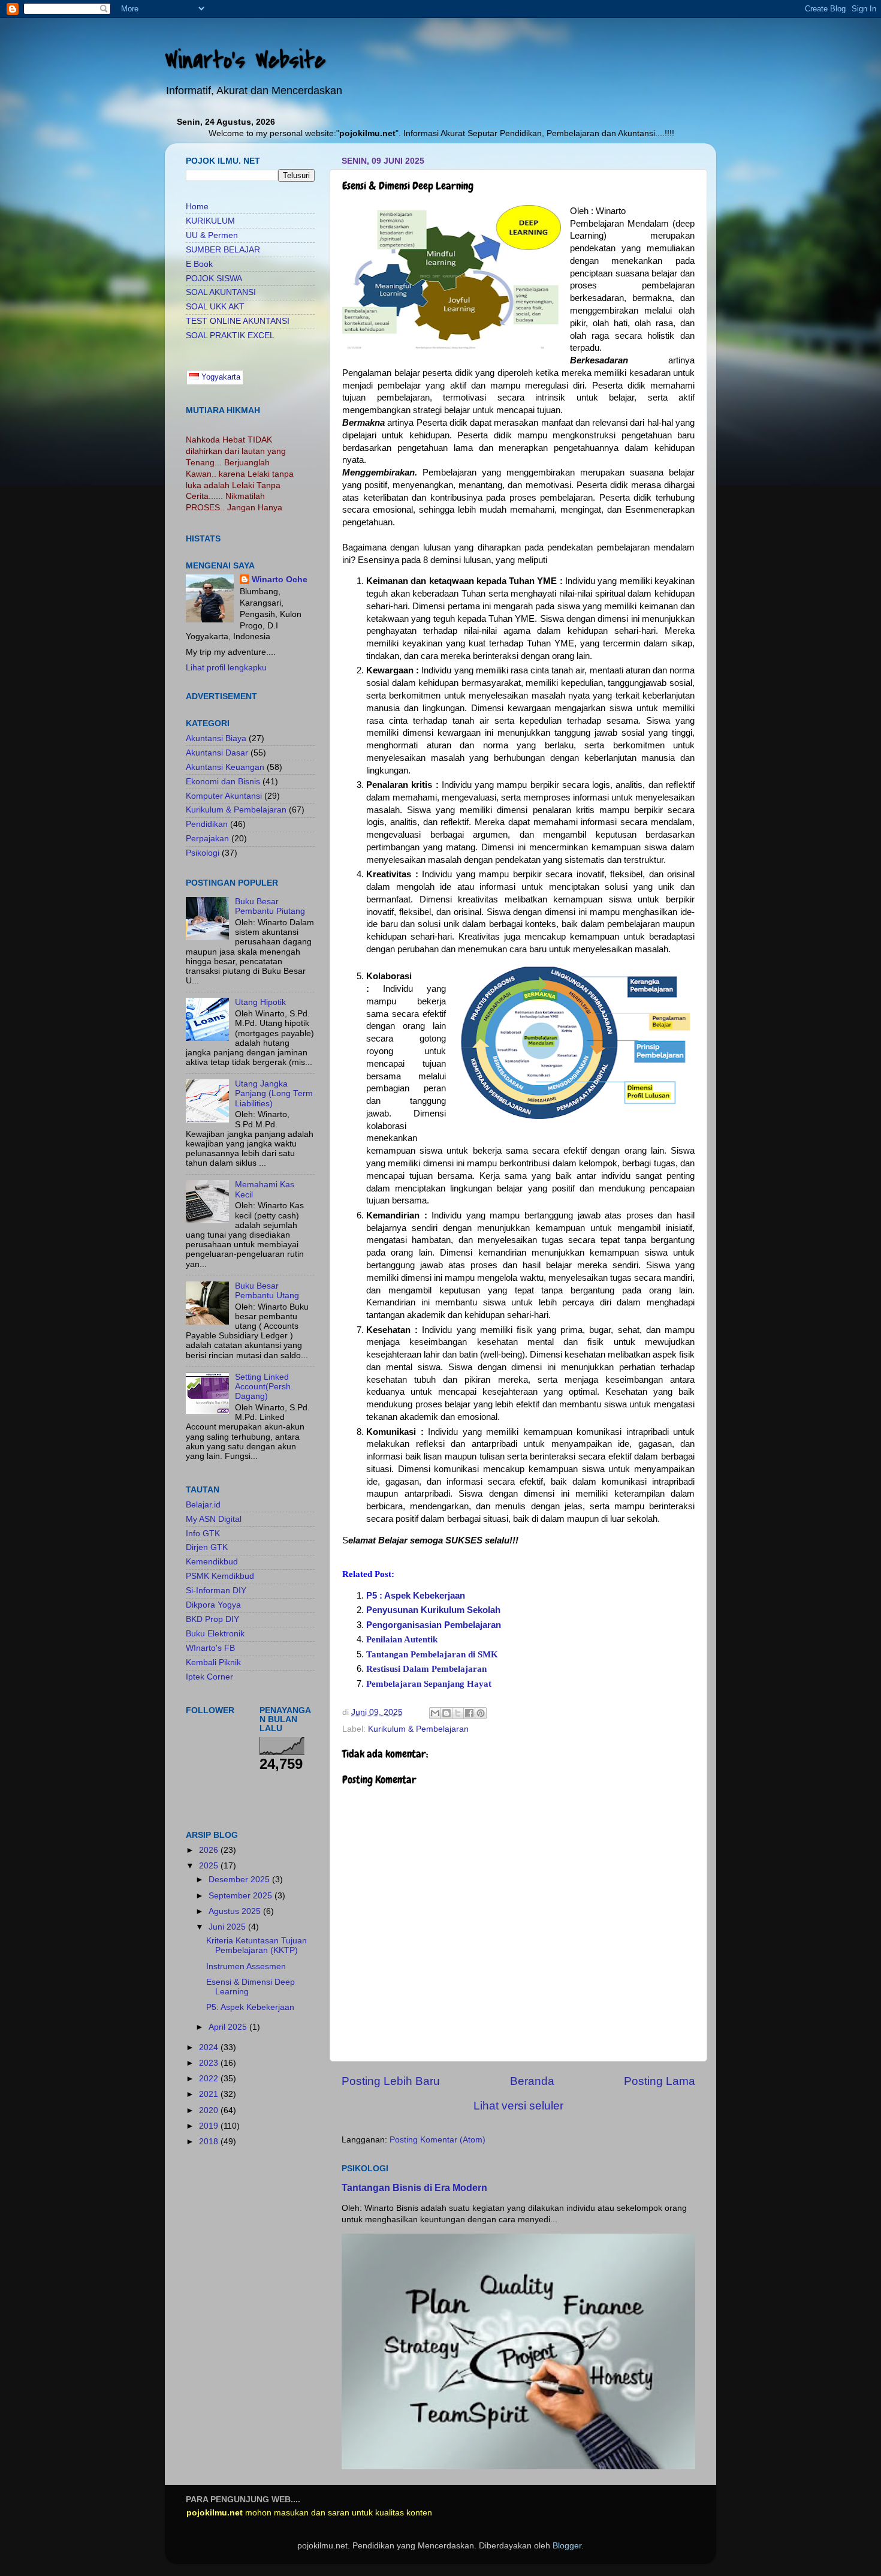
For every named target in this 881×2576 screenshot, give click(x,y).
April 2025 (229, 2027)
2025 (210, 1866)
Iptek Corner (209, 1677)
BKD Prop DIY (212, 1619)
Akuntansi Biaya (216, 738)
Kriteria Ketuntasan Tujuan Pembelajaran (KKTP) (257, 1945)
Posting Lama (660, 2081)
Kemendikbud (212, 1562)
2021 (210, 2094)
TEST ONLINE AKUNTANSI (238, 321)
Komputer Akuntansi (224, 796)
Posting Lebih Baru (391, 2081)
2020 (210, 2110)
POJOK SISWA (214, 279)
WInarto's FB (210, 1648)
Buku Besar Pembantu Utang (267, 1291)
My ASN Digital (214, 1519)
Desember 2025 (240, 1880)
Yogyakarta (220, 377)
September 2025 (242, 1896)
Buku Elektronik (215, 1634)
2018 (210, 2142)
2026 (210, 1850)
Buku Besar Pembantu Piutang (270, 906)
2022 (210, 2079)
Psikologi (203, 853)
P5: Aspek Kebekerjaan (250, 2007)
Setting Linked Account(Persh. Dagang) (264, 1387)
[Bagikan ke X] (458, 1713)
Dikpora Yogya (213, 1605)
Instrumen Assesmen (246, 1966)
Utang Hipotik (260, 1002)
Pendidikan (207, 824)
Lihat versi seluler (518, 2106)
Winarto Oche (280, 580)
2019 (210, 2126)
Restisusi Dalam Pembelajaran (426, 1669)
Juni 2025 (228, 1927)
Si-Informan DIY (216, 1591)
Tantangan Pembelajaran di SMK (432, 1654)
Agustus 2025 (236, 1911)
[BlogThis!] (446, 1713)
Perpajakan (207, 839)
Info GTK (203, 1534)
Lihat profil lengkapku (226, 668)
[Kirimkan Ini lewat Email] (435, 1713)
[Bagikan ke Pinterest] (481, 1713)
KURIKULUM (210, 221)
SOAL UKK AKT (215, 307)
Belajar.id (203, 1505)
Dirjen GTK (207, 1547)
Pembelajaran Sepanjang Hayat (429, 1684)
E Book (199, 264)
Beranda (532, 2081)
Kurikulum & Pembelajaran (418, 1729)
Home (197, 207)
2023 (210, 2063)
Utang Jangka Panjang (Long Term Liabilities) (274, 1093)
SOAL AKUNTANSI (221, 292)
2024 (210, 2047)
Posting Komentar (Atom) (438, 2140)
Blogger (567, 2546)
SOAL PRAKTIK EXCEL (230, 335)
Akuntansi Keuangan (225, 767)
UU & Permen (212, 235)
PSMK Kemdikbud (220, 1576)
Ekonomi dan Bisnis (223, 782)
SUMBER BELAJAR (223, 250)
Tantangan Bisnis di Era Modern (414, 2188)
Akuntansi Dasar (217, 753)
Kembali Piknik (213, 1662)
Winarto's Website (245, 60)
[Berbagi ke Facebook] (469, 1713)
